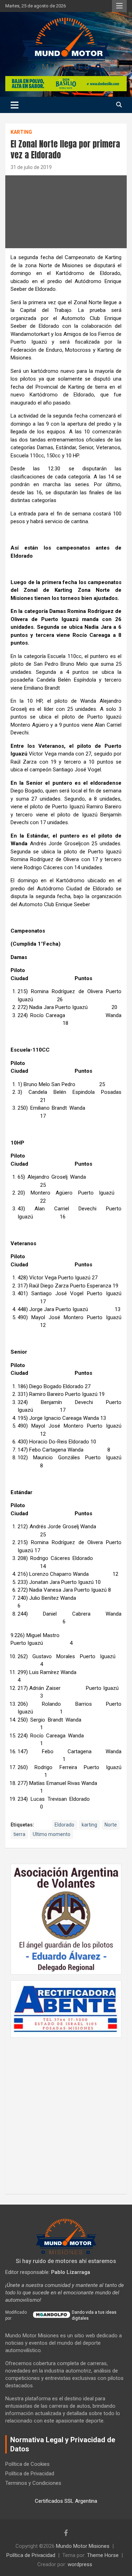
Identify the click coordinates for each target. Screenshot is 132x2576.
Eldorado (64, 1825)
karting (89, 1825)
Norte (111, 1825)
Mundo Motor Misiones (83, 2546)
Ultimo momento (52, 1834)
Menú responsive (119, 6)
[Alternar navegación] (15, 105)
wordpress (80, 2564)
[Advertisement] (66, 2112)
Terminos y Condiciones (33, 2483)
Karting (21, 132)
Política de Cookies (27, 2464)
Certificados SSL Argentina (66, 2501)
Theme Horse (103, 2555)
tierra (19, 1834)
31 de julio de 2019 (31, 167)
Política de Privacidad (30, 2474)
